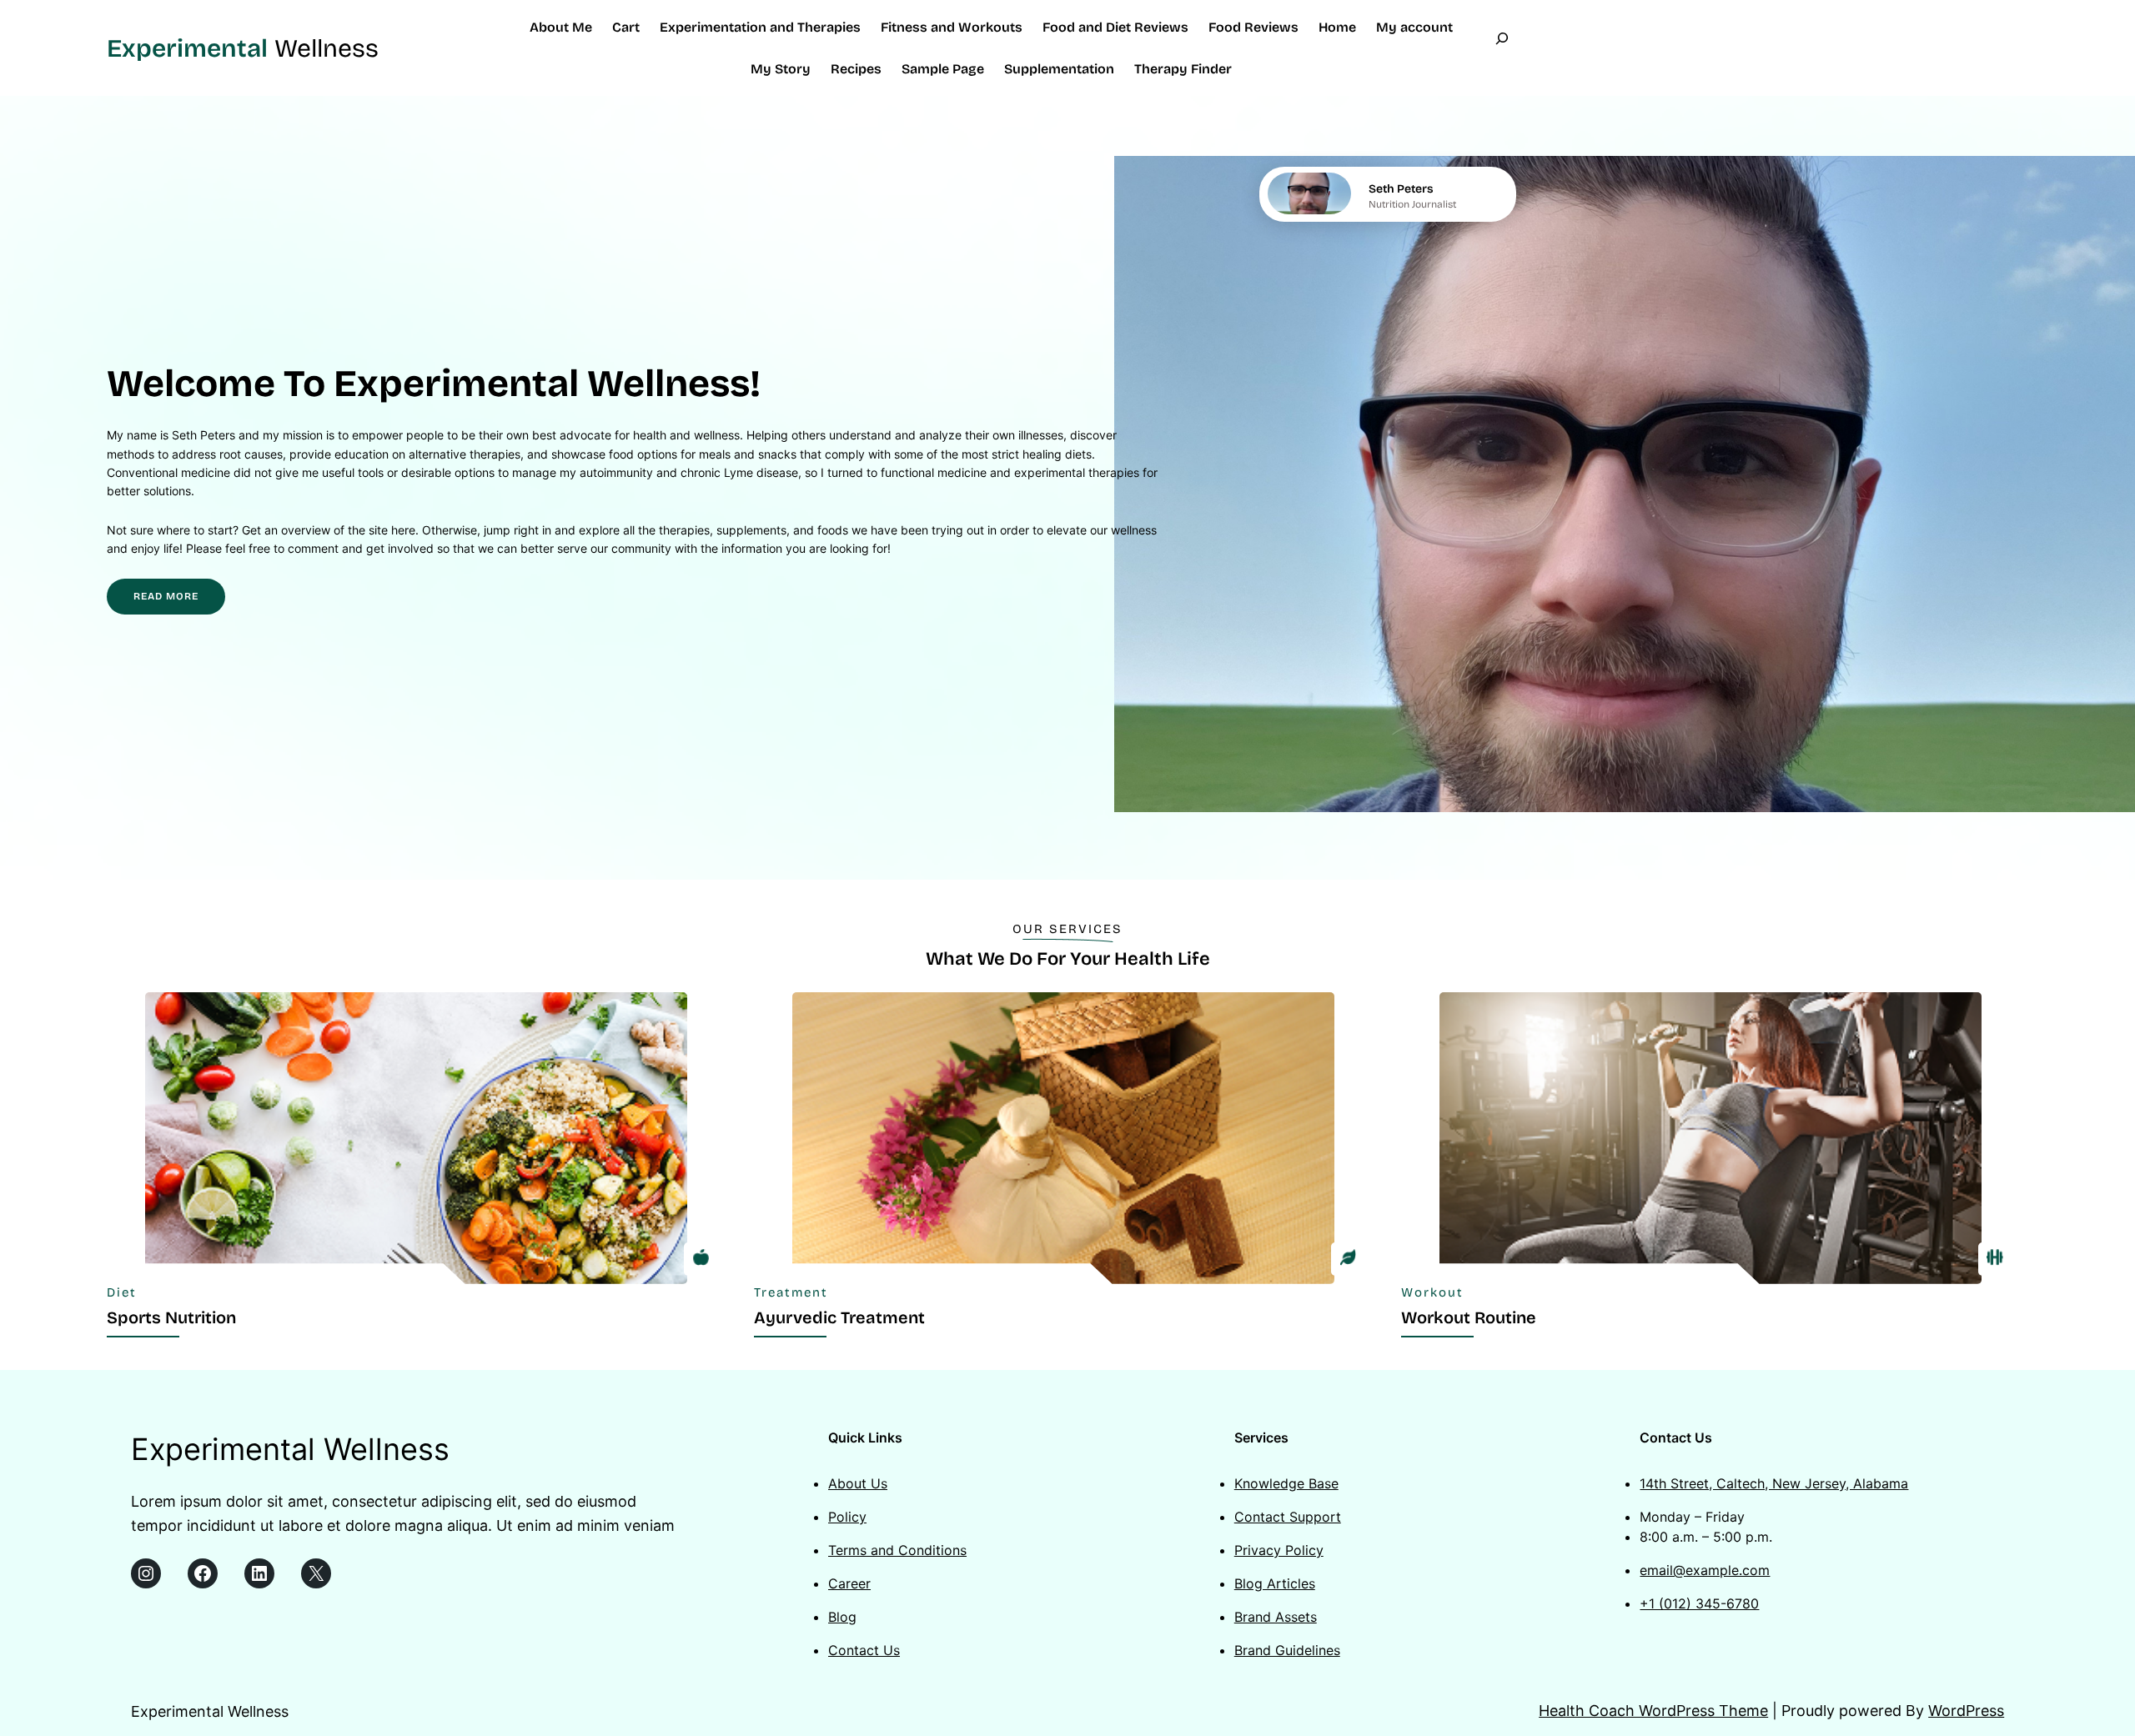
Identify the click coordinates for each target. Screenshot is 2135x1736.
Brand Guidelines (1287, 1650)
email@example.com (1705, 1570)
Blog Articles (1275, 1583)
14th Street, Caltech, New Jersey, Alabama (1774, 1483)
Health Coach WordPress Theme (1653, 1711)
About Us (858, 1483)
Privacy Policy (1279, 1550)
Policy (847, 1517)
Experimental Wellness (290, 1449)
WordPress (1966, 1711)
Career (849, 1583)
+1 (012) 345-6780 (1699, 1603)
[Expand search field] (1502, 48)
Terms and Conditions (897, 1550)
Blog (842, 1617)
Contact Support (1288, 1517)
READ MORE (166, 596)
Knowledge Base (1286, 1483)
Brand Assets (1276, 1617)
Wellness (243, 48)
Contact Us (864, 1650)
